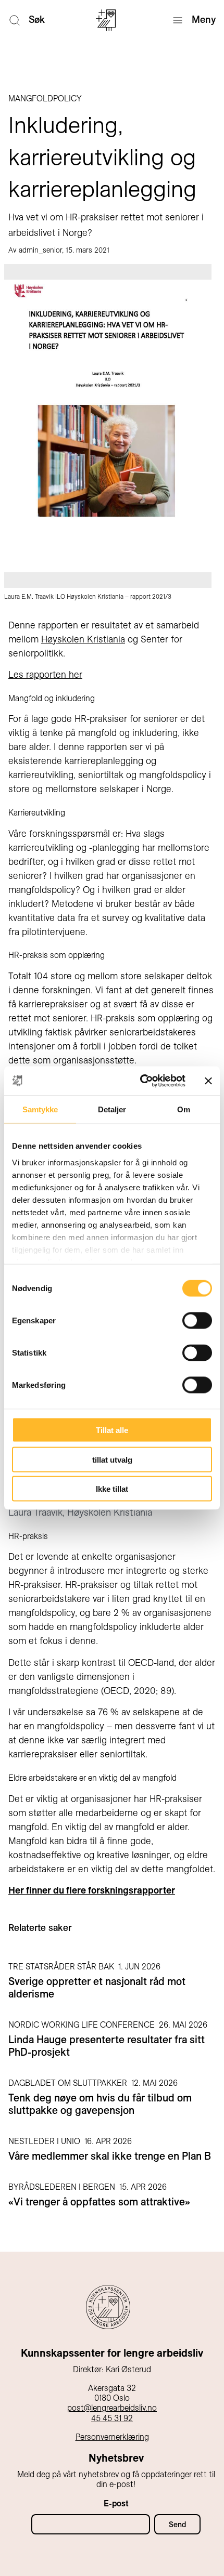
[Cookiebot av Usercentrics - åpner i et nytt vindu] (141, 1081)
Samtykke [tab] (40, 1109)
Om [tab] (184, 1109)
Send (177, 2525)
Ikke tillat (112, 1489)
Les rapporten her (45, 674)
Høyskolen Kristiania (83, 639)
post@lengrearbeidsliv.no (112, 2408)
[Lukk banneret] (208, 1081)
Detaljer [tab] (112, 1109)
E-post (116, 2503)
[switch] (197, 1321)
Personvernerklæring (112, 2437)
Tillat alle (112, 1430)
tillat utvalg (112, 1459)
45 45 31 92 (112, 2418)
